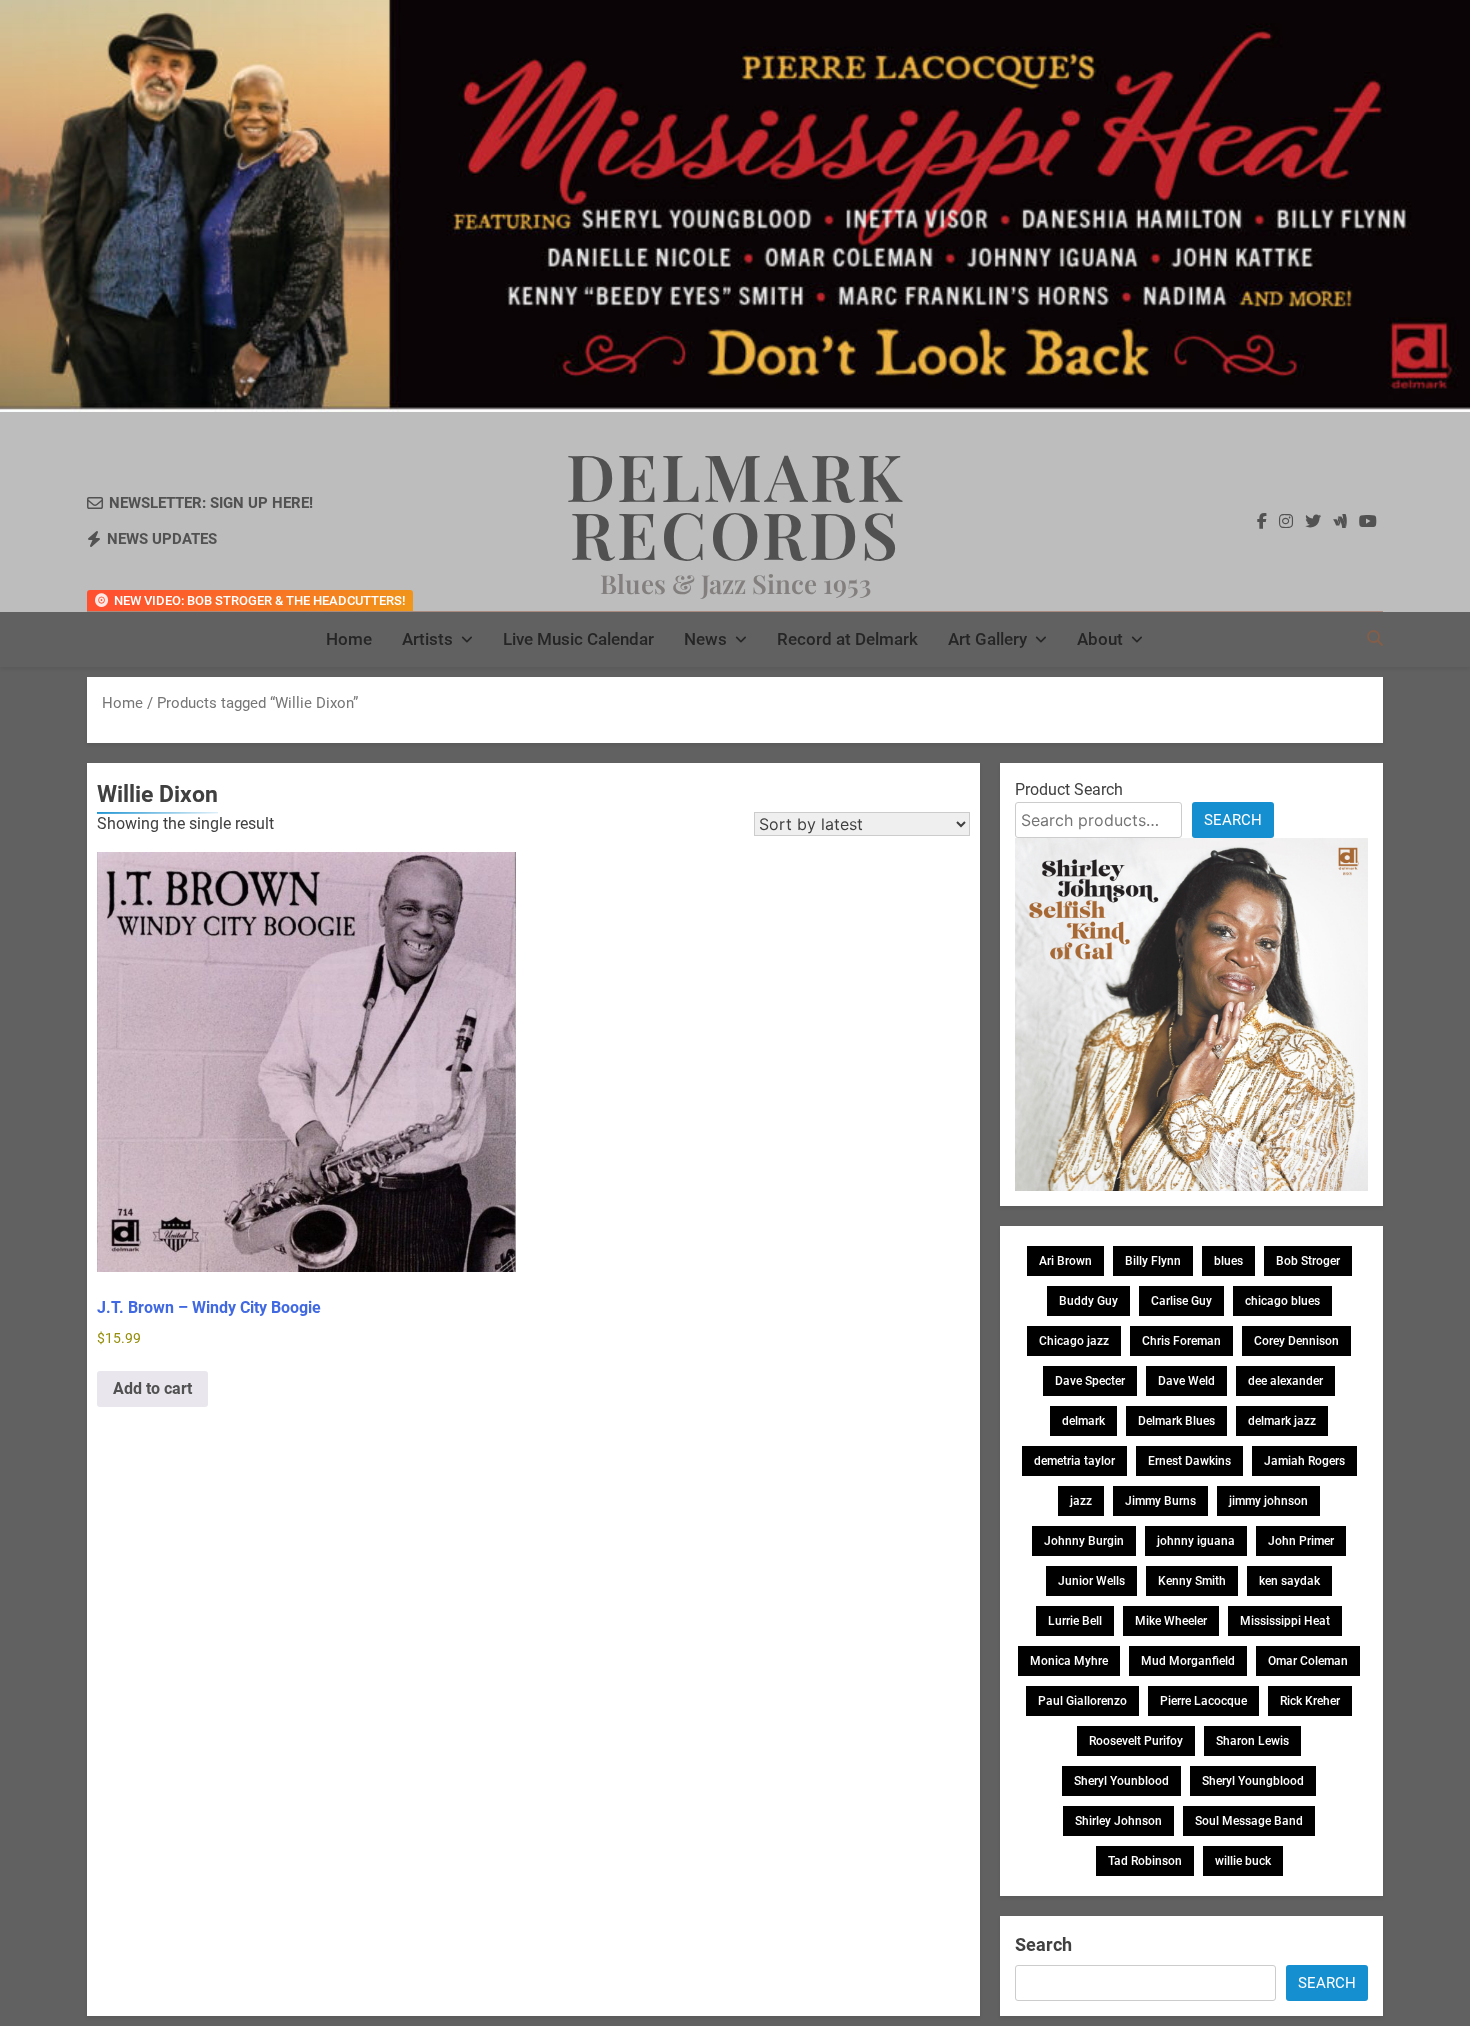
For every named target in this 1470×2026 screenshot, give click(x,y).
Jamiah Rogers (1304, 1461)
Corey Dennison (1296, 1341)
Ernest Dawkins (1189, 1461)
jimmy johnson (1268, 1501)
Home (349, 639)
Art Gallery (987, 639)
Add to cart (152, 1388)
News (705, 639)
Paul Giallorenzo (1082, 1701)
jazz (1081, 1501)
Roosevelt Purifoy (1136, 1741)
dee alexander (1285, 1381)
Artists (427, 639)
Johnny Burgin (1084, 1541)
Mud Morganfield (1188, 1661)
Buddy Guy (1088, 1301)
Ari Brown (1065, 1261)
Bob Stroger (1308, 1261)
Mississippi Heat (1285, 1621)
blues (1228, 1261)
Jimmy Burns (1160, 1501)
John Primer (1301, 1541)
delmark (1083, 1421)
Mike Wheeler (1171, 1621)
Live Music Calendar (578, 639)
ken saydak (1289, 1581)
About (1100, 639)
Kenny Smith (1192, 1581)
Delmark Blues (1176, 1421)
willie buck (1243, 1861)
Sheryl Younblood (1121, 1781)
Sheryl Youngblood (1253, 1781)
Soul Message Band (1249, 1821)
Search (1233, 820)
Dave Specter (1090, 1381)
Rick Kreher (1310, 1701)
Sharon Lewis (1252, 1741)
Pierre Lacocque (1203, 1701)
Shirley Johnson (1118, 1821)
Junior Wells (1091, 1581)
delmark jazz (1282, 1421)
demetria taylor (1074, 1461)
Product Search (1069, 789)
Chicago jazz (1074, 1341)
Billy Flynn (1153, 1261)
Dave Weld (1186, 1381)
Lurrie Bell (1075, 1621)
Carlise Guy (1181, 1301)
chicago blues (1282, 1301)
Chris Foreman (1181, 1341)
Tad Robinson (1145, 1861)
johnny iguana (1196, 1541)
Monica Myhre (1069, 1661)
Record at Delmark (847, 639)
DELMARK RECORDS (735, 504)
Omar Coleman (1308, 1661)
